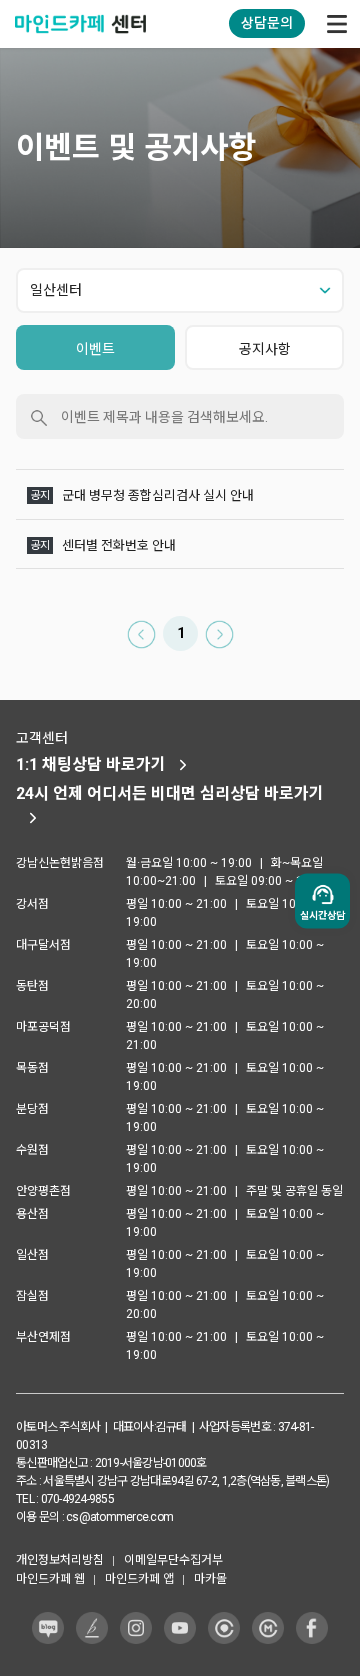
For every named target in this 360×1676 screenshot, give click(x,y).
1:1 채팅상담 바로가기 (91, 764)
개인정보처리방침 (60, 1560)
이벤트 (95, 349)
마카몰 (210, 1579)
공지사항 (265, 349)
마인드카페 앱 (139, 1579)
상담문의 (267, 23)
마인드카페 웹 (50, 1579)
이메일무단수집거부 (173, 1560)
